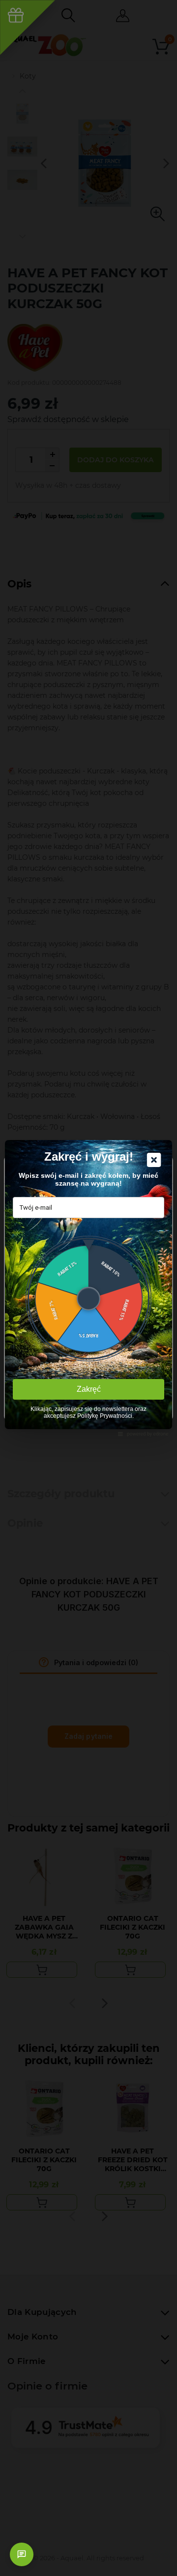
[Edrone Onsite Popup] (88, 1288)
